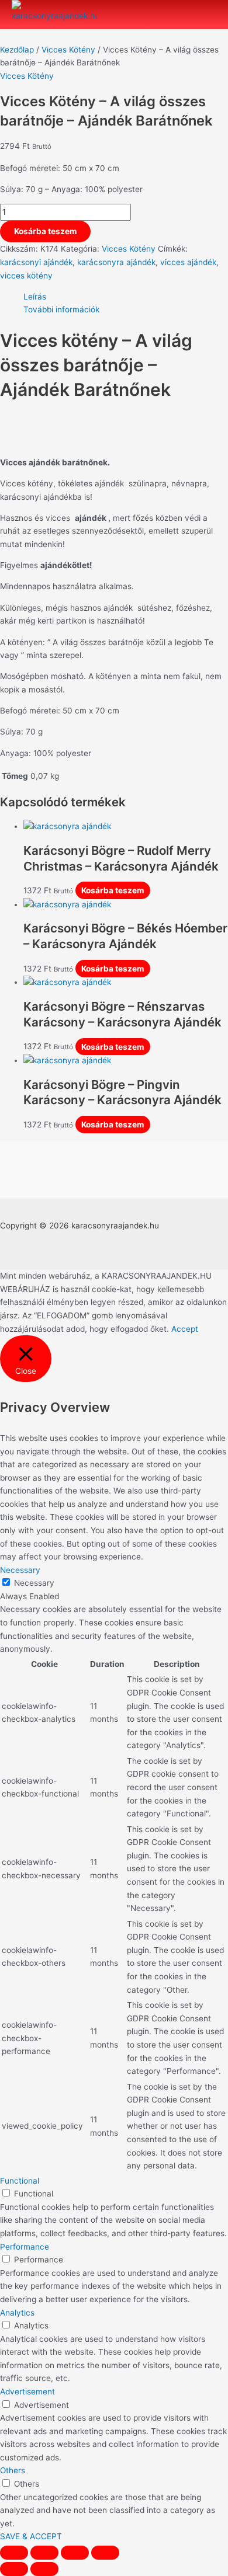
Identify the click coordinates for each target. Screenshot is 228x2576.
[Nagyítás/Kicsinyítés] (105, 2553)
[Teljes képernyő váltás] (75, 2553)
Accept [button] (185, 1329)
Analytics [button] (17, 2313)
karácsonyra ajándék (116, 262)
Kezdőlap (17, 50)
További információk (61, 309)
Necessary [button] (20, 1570)
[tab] (126, 297)
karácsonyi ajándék (36, 262)
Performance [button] (25, 2247)
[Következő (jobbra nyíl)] (44, 2569)
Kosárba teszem (45, 231)
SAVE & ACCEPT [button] (31, 2536)
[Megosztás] (44, 2553)
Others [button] (13, 2470)
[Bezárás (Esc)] (14, 2553)
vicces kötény (26, 276)
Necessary (34, 1583)
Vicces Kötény (68, 50)
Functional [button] (20, 2181)
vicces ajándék (188, 262)
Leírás (35, 297)
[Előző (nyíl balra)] (14, 2569)
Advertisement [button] (27, 2391)
